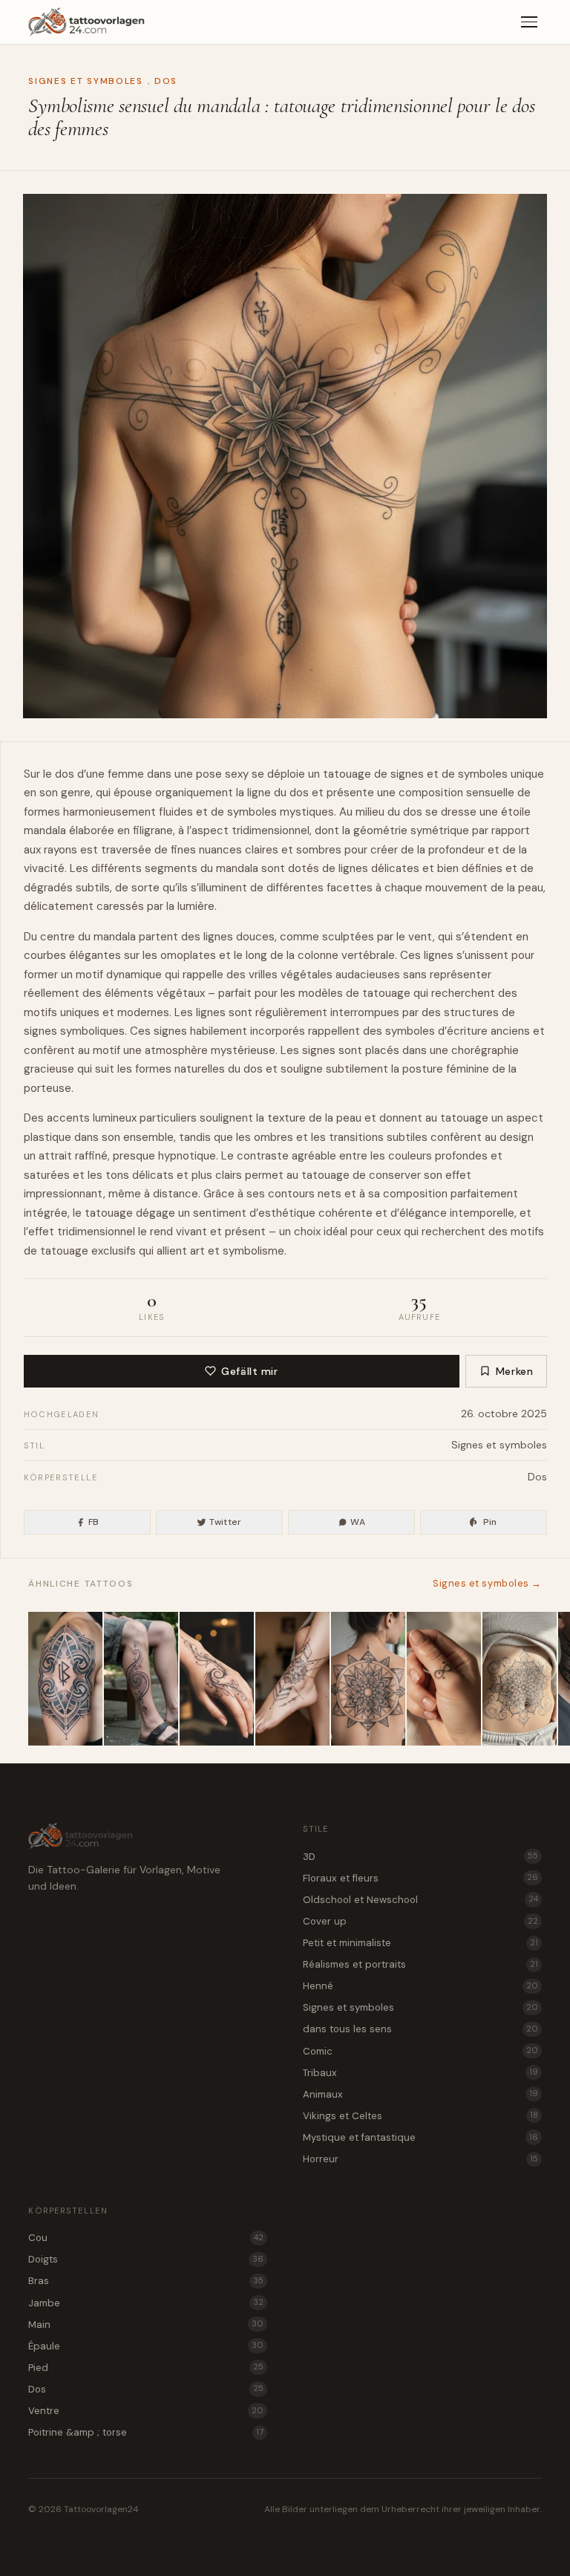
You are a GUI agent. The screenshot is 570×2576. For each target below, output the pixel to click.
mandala (45, 830)
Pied (146, 2368)
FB (94, 1522)
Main (146, 2325)
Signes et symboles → (487, 1583)
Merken (515, 1371)
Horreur (420, 2159)
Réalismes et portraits (420, 1964)
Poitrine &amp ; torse (146, 2432)
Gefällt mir (249, 1371)
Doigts (146, 2259)
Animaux (420, 2094)
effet (458, 1175)
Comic (420, 2051)
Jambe (146, 2303)
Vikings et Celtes (420, 2116)
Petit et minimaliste (420, 1943)
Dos (166, 81)
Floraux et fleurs (420, 1878)
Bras (146, 2281)
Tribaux (420, 2073)
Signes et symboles (85, 81)
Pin (490, 1522)
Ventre (146, 2411)
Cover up (420, 1921)
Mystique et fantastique (420, 2137)
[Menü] (529, 22)
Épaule (146, 2346)
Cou (146, 2238)
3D (420, 1857)
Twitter (226, 1522)
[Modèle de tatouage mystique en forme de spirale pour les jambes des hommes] (141, 1679)
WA (358, 1522)
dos (65, 774)
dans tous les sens (420, 2029)
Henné (420, 1986)
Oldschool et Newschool (420, 1900)
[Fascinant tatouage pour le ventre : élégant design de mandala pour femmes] (520, 1679)
